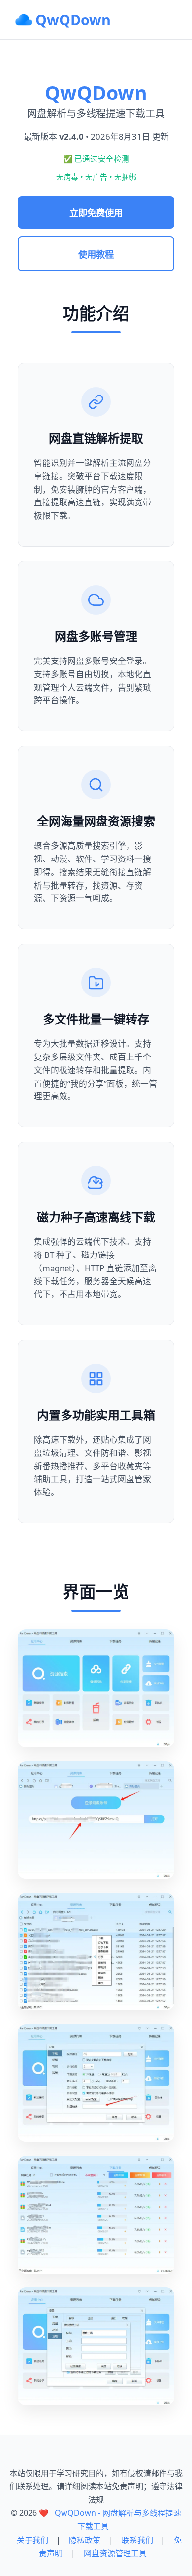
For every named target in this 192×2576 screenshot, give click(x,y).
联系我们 (137, 2540)
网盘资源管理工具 (115, 2553)
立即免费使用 (96, 213)
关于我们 (32, 2540)
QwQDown (73, 19)
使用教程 (96, 254)
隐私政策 (85, 2540)
